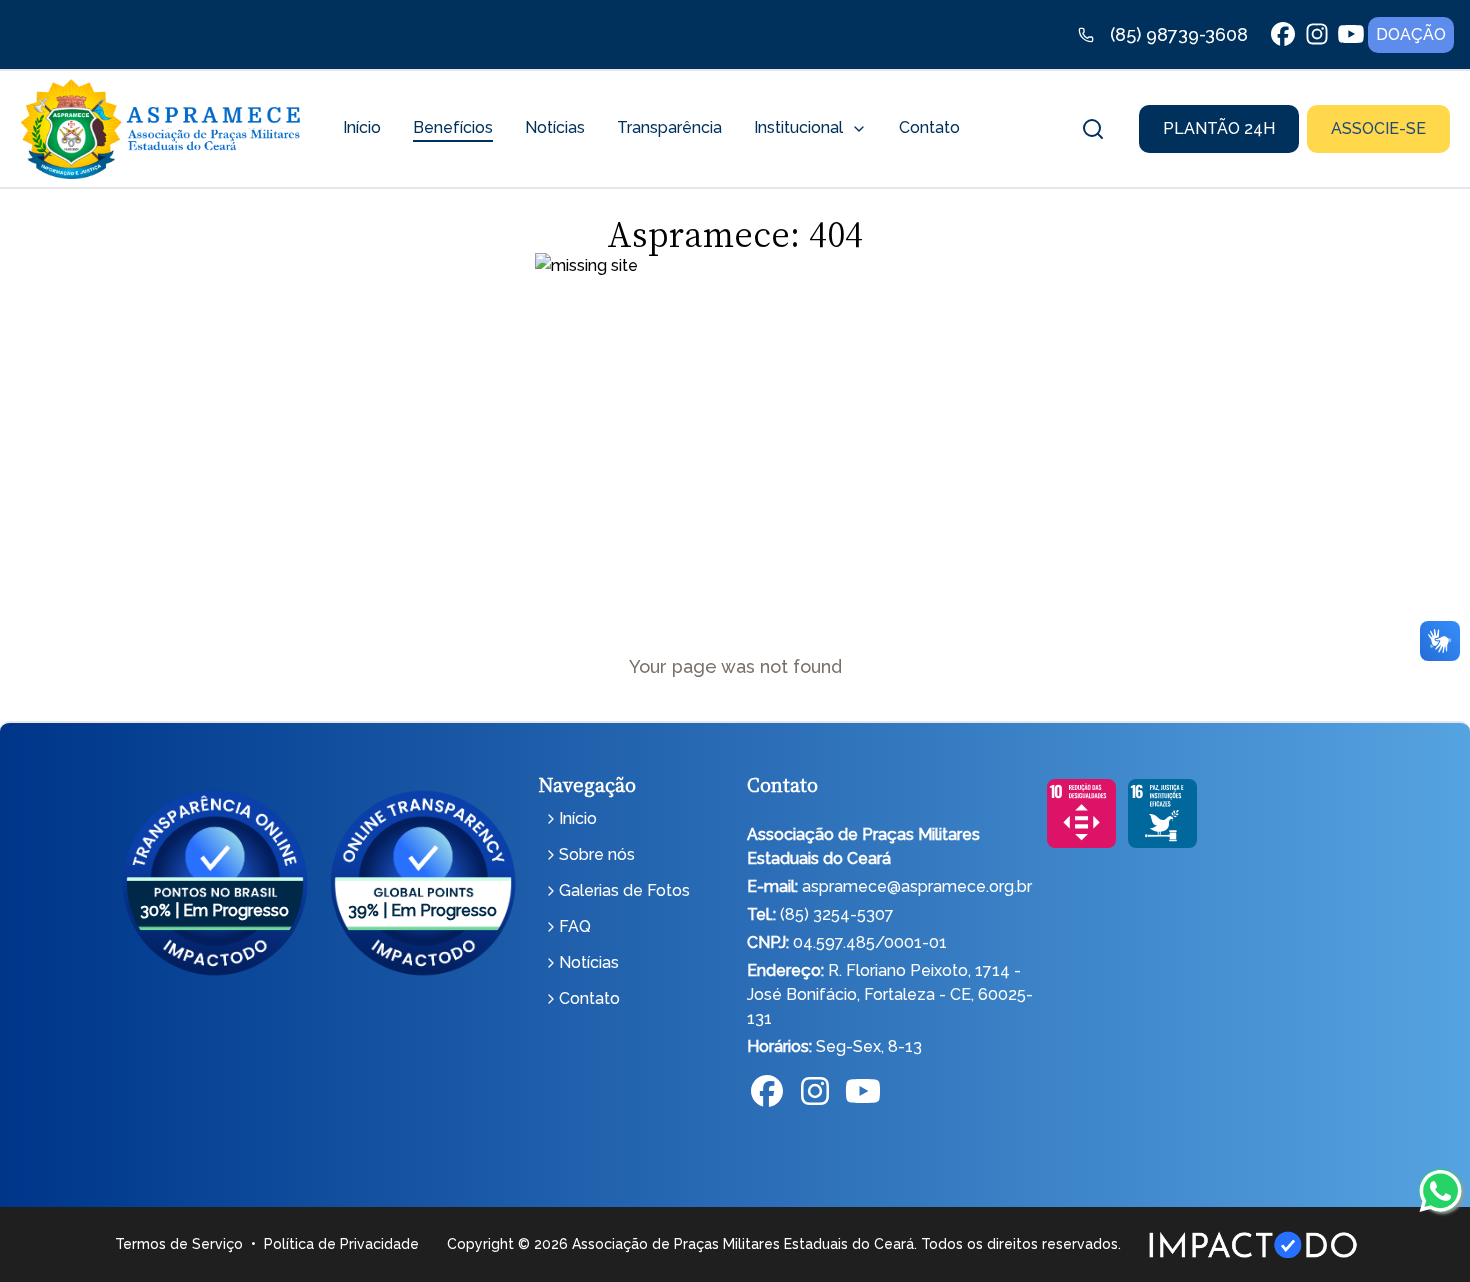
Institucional (798, 127)
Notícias (555, 127)
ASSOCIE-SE (1378, 128)
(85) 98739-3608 (1179, 34)
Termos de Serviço (179, 1244)
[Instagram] (815, 1093)
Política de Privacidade (341, 1244)
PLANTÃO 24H (1219, 128)
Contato (929, 127)
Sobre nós (597, 854)
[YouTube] (863, 1093)
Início (362, 127)
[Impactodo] (1252, 1245)
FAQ (575, 926)
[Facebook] (767, 1093)
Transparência (669, 127)
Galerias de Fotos (624, 890)
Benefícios (453, 127)
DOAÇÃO (1411, 34)
